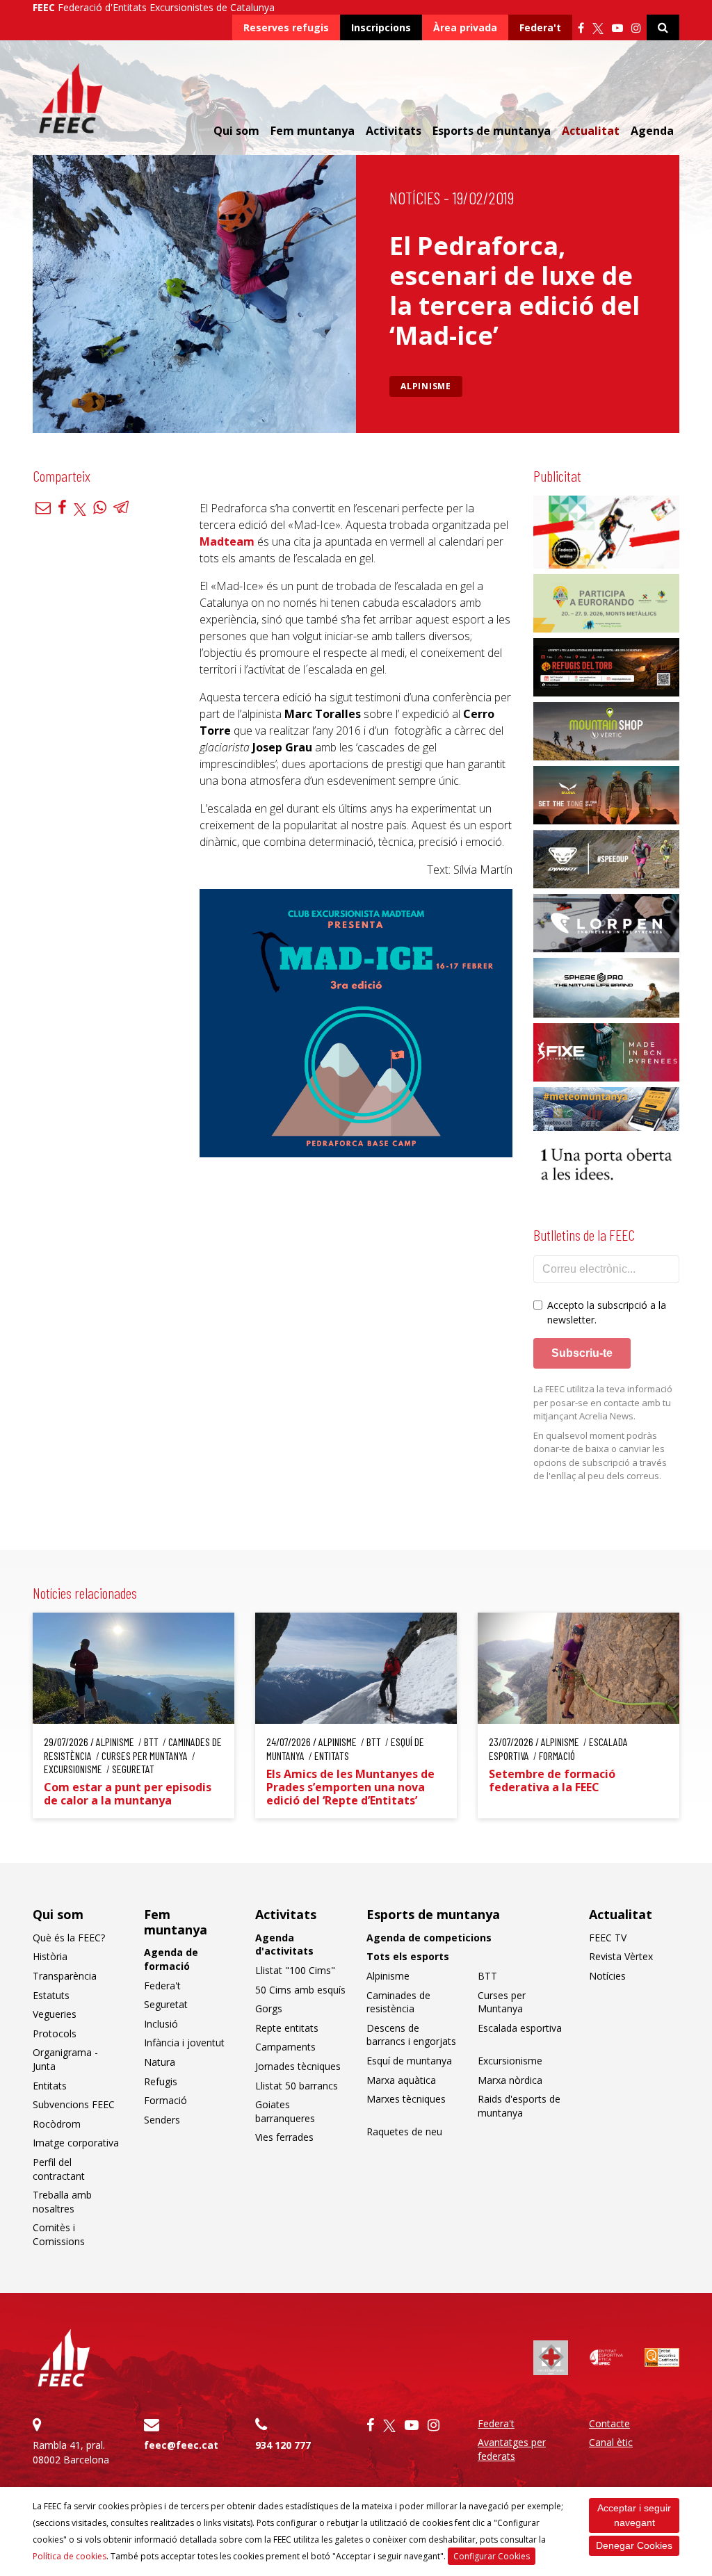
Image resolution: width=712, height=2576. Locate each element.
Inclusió (161, 2024)
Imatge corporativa (76, 2143)
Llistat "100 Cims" (295, 1970)
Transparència (65, 1976)
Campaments (285, 2047)
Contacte (609, 2423)
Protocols (55, 2033)
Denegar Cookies (634, 2545)
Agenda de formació (171, 1959)
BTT (487, 1976)
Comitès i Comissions (59, 2234)
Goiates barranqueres (285, 2111)
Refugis (161, 2081)
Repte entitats (287, 2028)
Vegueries (55, 2014)
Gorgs (269, 2008)
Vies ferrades (284, 2137)
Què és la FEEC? (69, 1938)
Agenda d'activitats (284, 1945)
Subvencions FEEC (74, 2104)
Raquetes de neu (404, 2131)
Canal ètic (611, 2442)
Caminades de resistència (398, 2002)
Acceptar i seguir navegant (634, 2515)
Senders (162, 2120)
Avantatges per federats (512, 2449)
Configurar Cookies (492, 2556)
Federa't (540, 27)
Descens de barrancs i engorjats (411, 2035)
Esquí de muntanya (409, 2061)
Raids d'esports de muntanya (519, 2106)
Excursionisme (510, 2061)
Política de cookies (70, 2556)
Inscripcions (381, 27)
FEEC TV (608, 1938)
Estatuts (51, 1995)
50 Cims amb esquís (300, 1990)
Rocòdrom (57, 2124)
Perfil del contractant (59, 2169)
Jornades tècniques (298, 2066)
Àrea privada (465, 27)
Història (50, 1956)
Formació (165, 2100)
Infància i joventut (184, 2043)
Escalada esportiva (520, 2028)
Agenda (652, 131)
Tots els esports (408, 1956)
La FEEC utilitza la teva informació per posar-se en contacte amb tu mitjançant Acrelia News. (603, 1402)
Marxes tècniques (406, 2099)
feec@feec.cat (181, 2445)
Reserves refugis (286, 27)
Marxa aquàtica (401, 2080)
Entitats (50, 2086)
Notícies (415, 198)
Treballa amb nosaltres (62, 2202)
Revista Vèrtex (621, 1956)
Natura (160, 2062)
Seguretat (166, 2004)
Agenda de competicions (429, 1938)
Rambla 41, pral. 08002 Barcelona (71, 2452)
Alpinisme (426, 386)
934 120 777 (283, 2445)
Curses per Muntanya (502, 2002)
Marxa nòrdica (510, 2080)
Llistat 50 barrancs (297, 2086)
